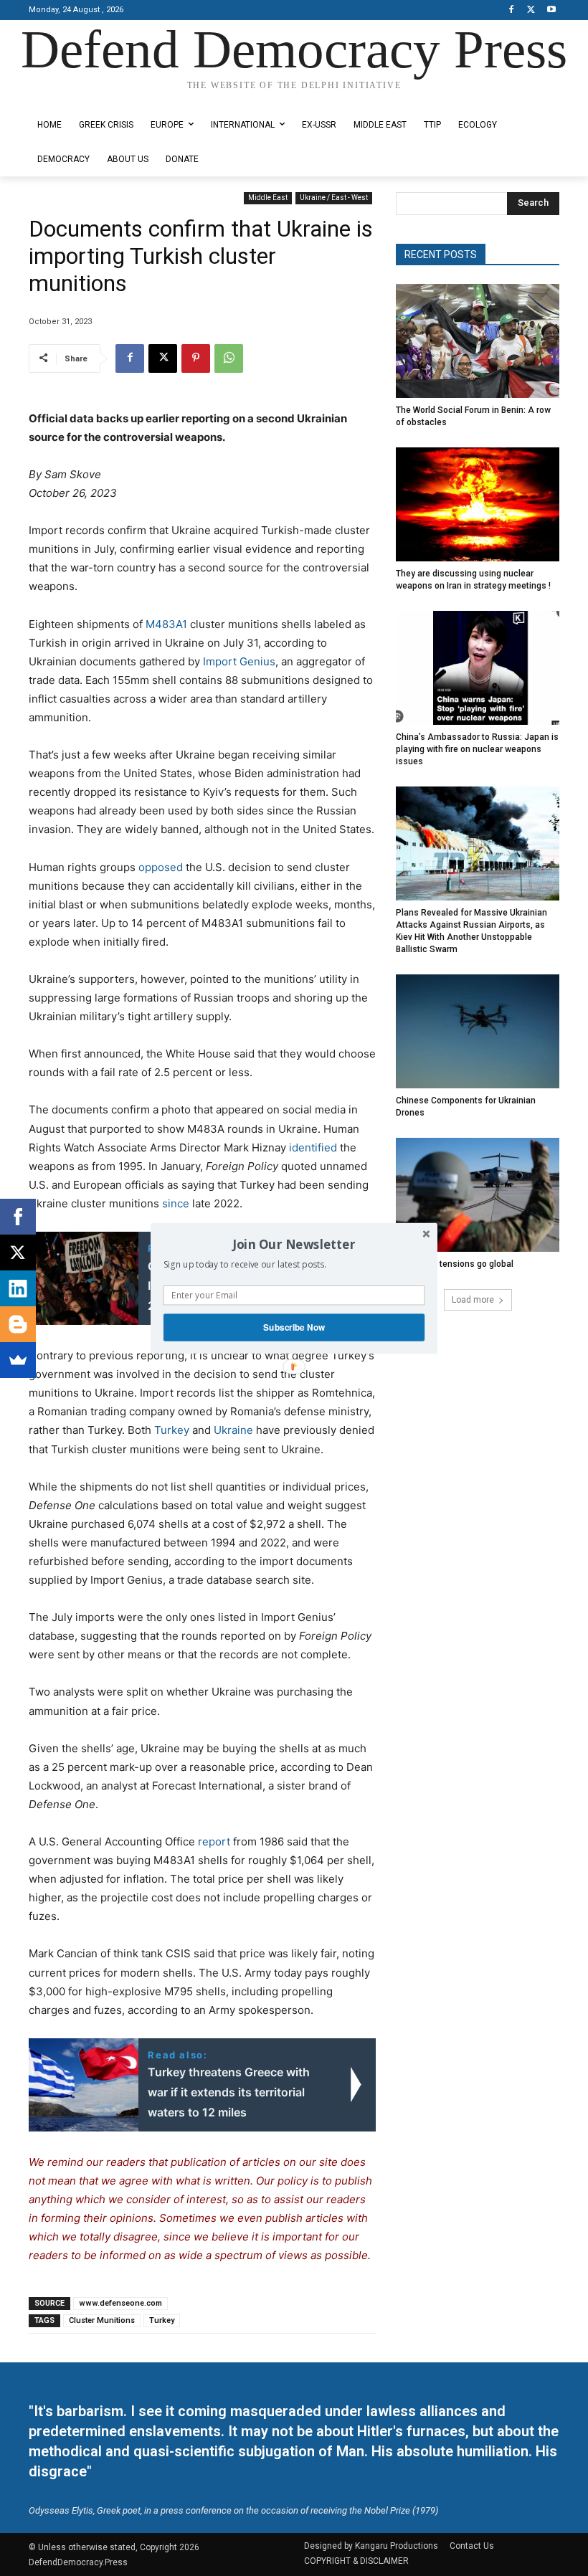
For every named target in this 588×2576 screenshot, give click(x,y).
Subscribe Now (294, 1327)
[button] (294, 1244)
